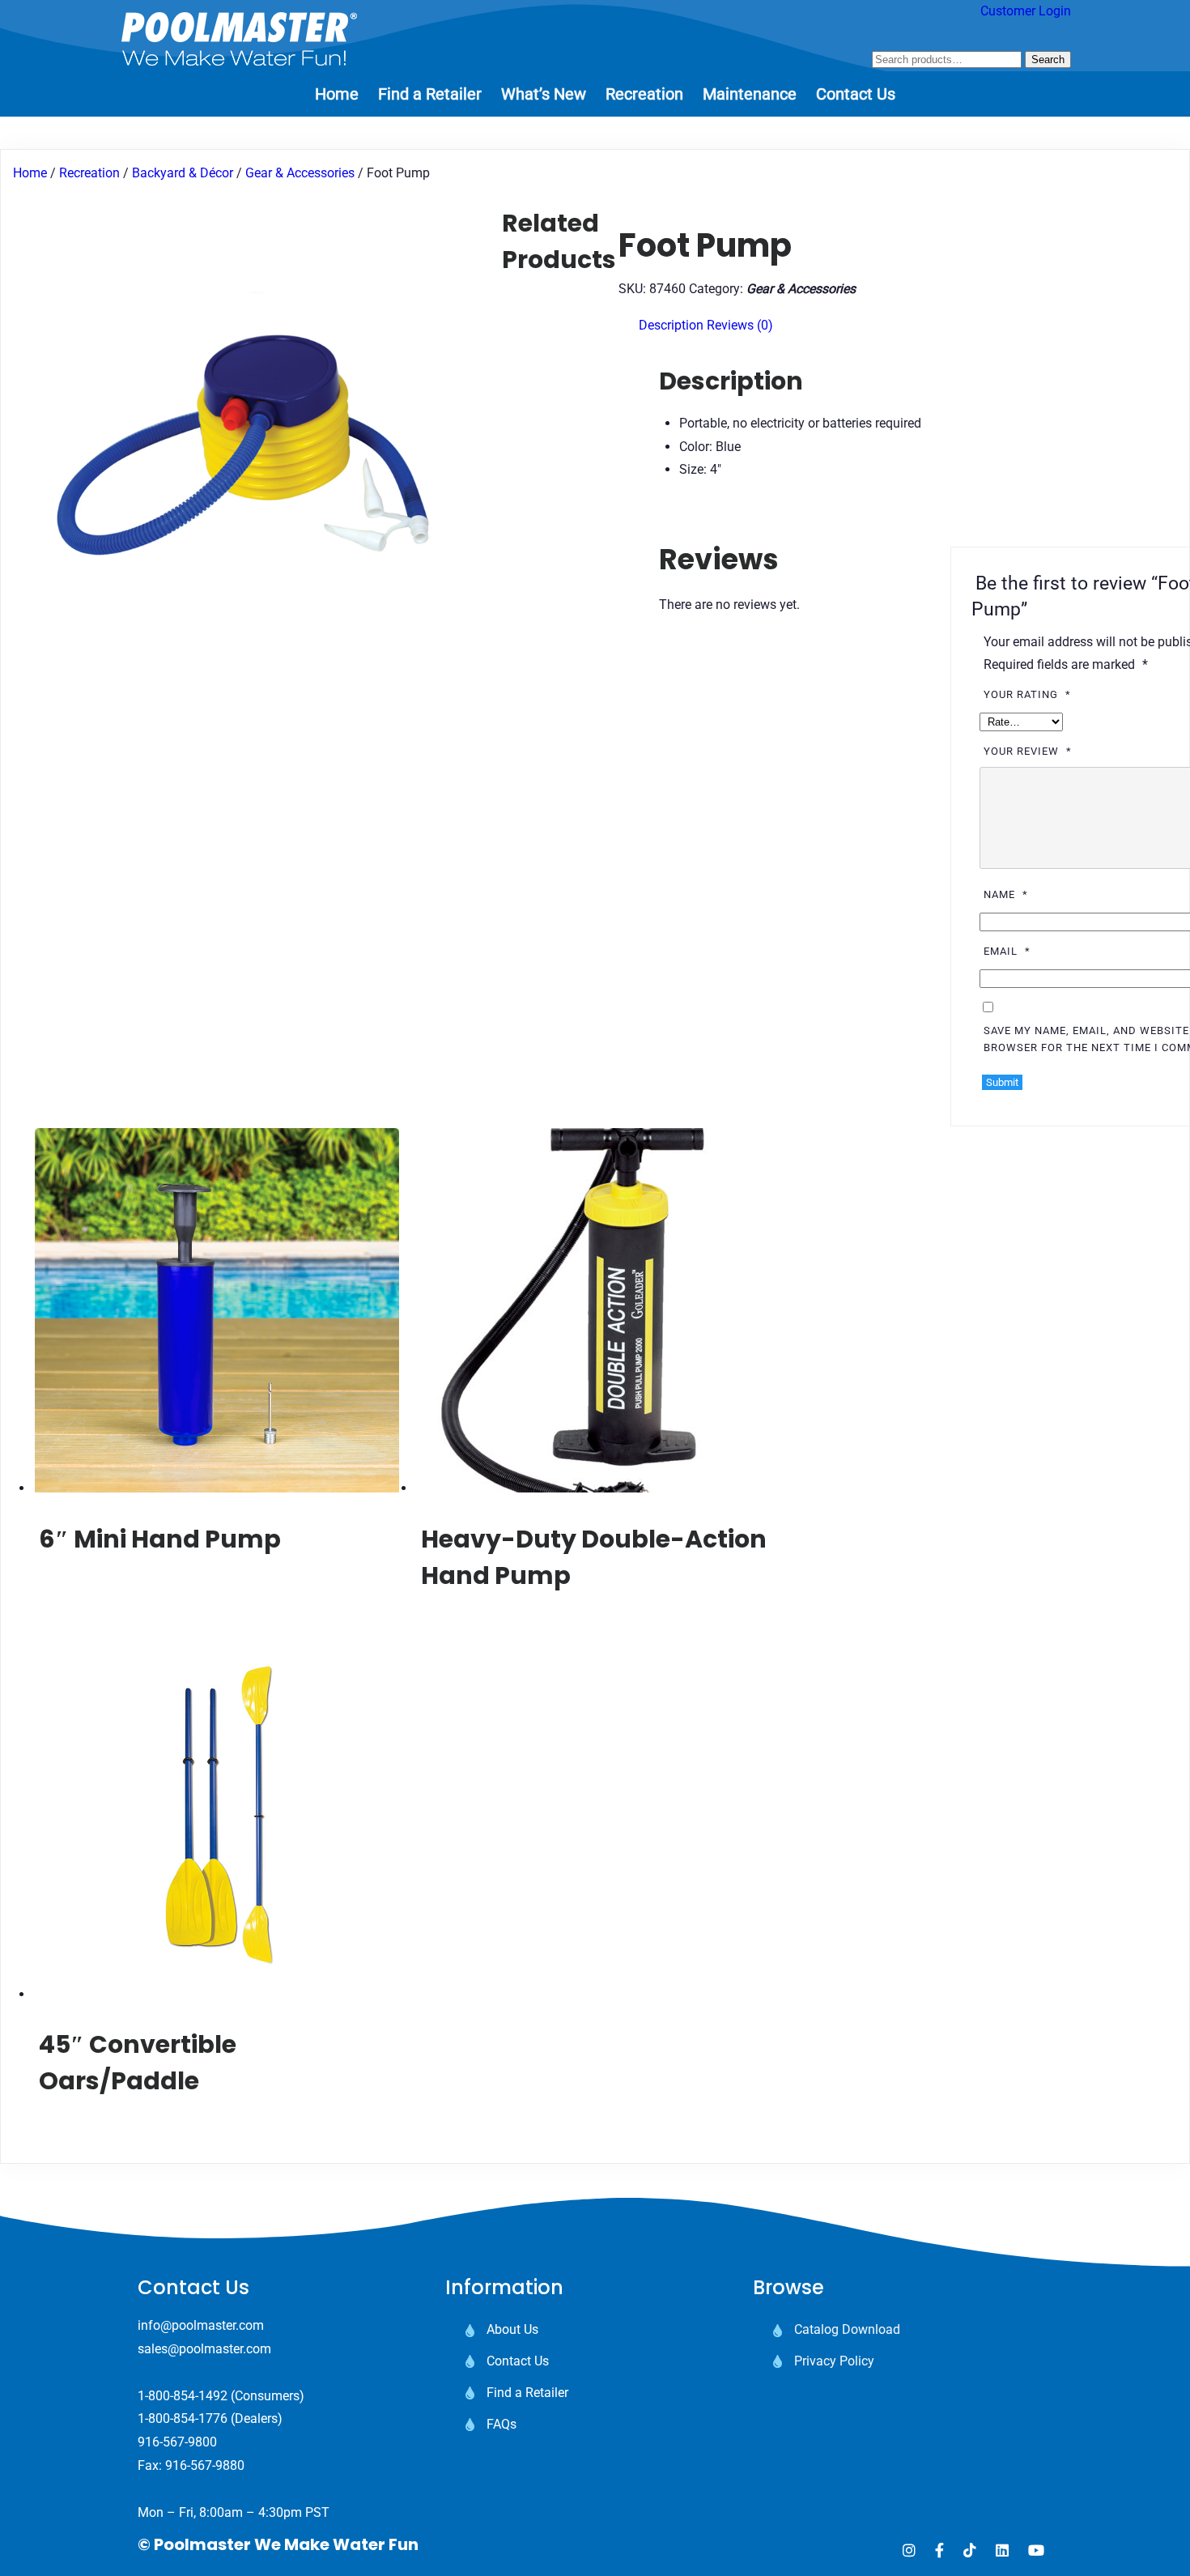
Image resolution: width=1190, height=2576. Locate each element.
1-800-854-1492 (183, 2396)
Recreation (89, 173)
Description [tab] (671, 325)
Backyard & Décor (183, 173)
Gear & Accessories (300, 173)
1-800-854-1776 (183, 2418)
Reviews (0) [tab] (740, 325)
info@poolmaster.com (201, 2325)
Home (30, 173)
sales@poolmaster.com (204, 2349)
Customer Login (1026, 11)
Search (1048, 60)
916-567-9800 (177, 2442)
